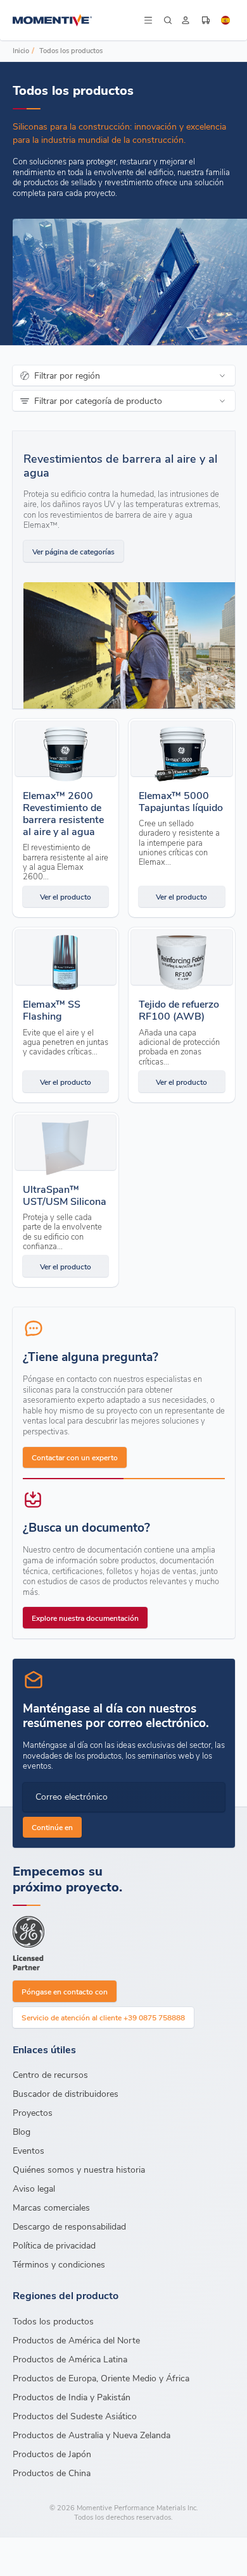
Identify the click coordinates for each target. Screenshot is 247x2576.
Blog (22, 2131)
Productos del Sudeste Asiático (75, 2416)
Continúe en (52, 1827)
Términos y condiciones (59, 2264)
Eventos (28, 2150)
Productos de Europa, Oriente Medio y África (101, 2378)
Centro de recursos (50, 2074)
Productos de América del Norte (76, 2340)
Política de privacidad (54, 2245)
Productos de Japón (52, 2454)
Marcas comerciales (51, 2207)
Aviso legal (34, 2188)
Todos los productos (71, 50)
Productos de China (52, 2473)
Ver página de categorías (73, 551)
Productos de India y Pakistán (72, 2397)
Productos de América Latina (70, 2359)
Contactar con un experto (75, 1457)
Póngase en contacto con (65, 1991)
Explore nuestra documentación (85, 1618)
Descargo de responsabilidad (69, 2226)
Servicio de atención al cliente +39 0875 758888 (103, 2017)
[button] (149, 20)
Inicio (21, 50)
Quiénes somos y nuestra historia (79, 2169)
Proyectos (33, 2112)
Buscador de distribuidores (66, 2093)
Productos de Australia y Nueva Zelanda (92, 2435)
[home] (77, 20)
